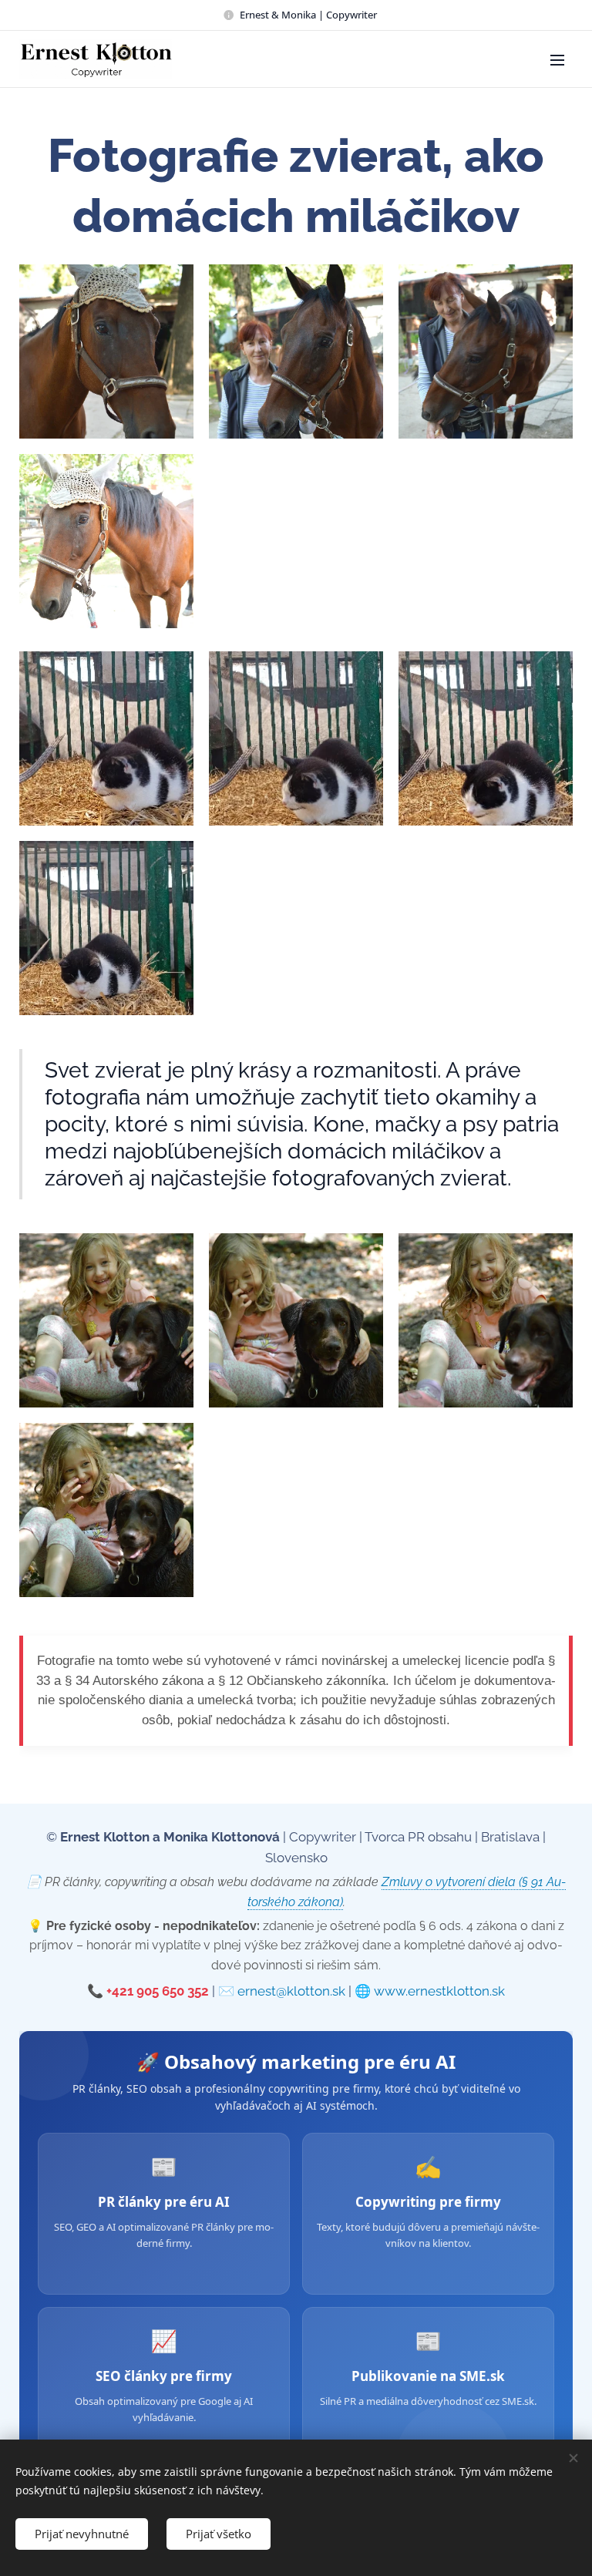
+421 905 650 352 (158, 1991)
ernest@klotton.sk (291, 1991)
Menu (557, 59)
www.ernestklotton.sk (439, 1991)
